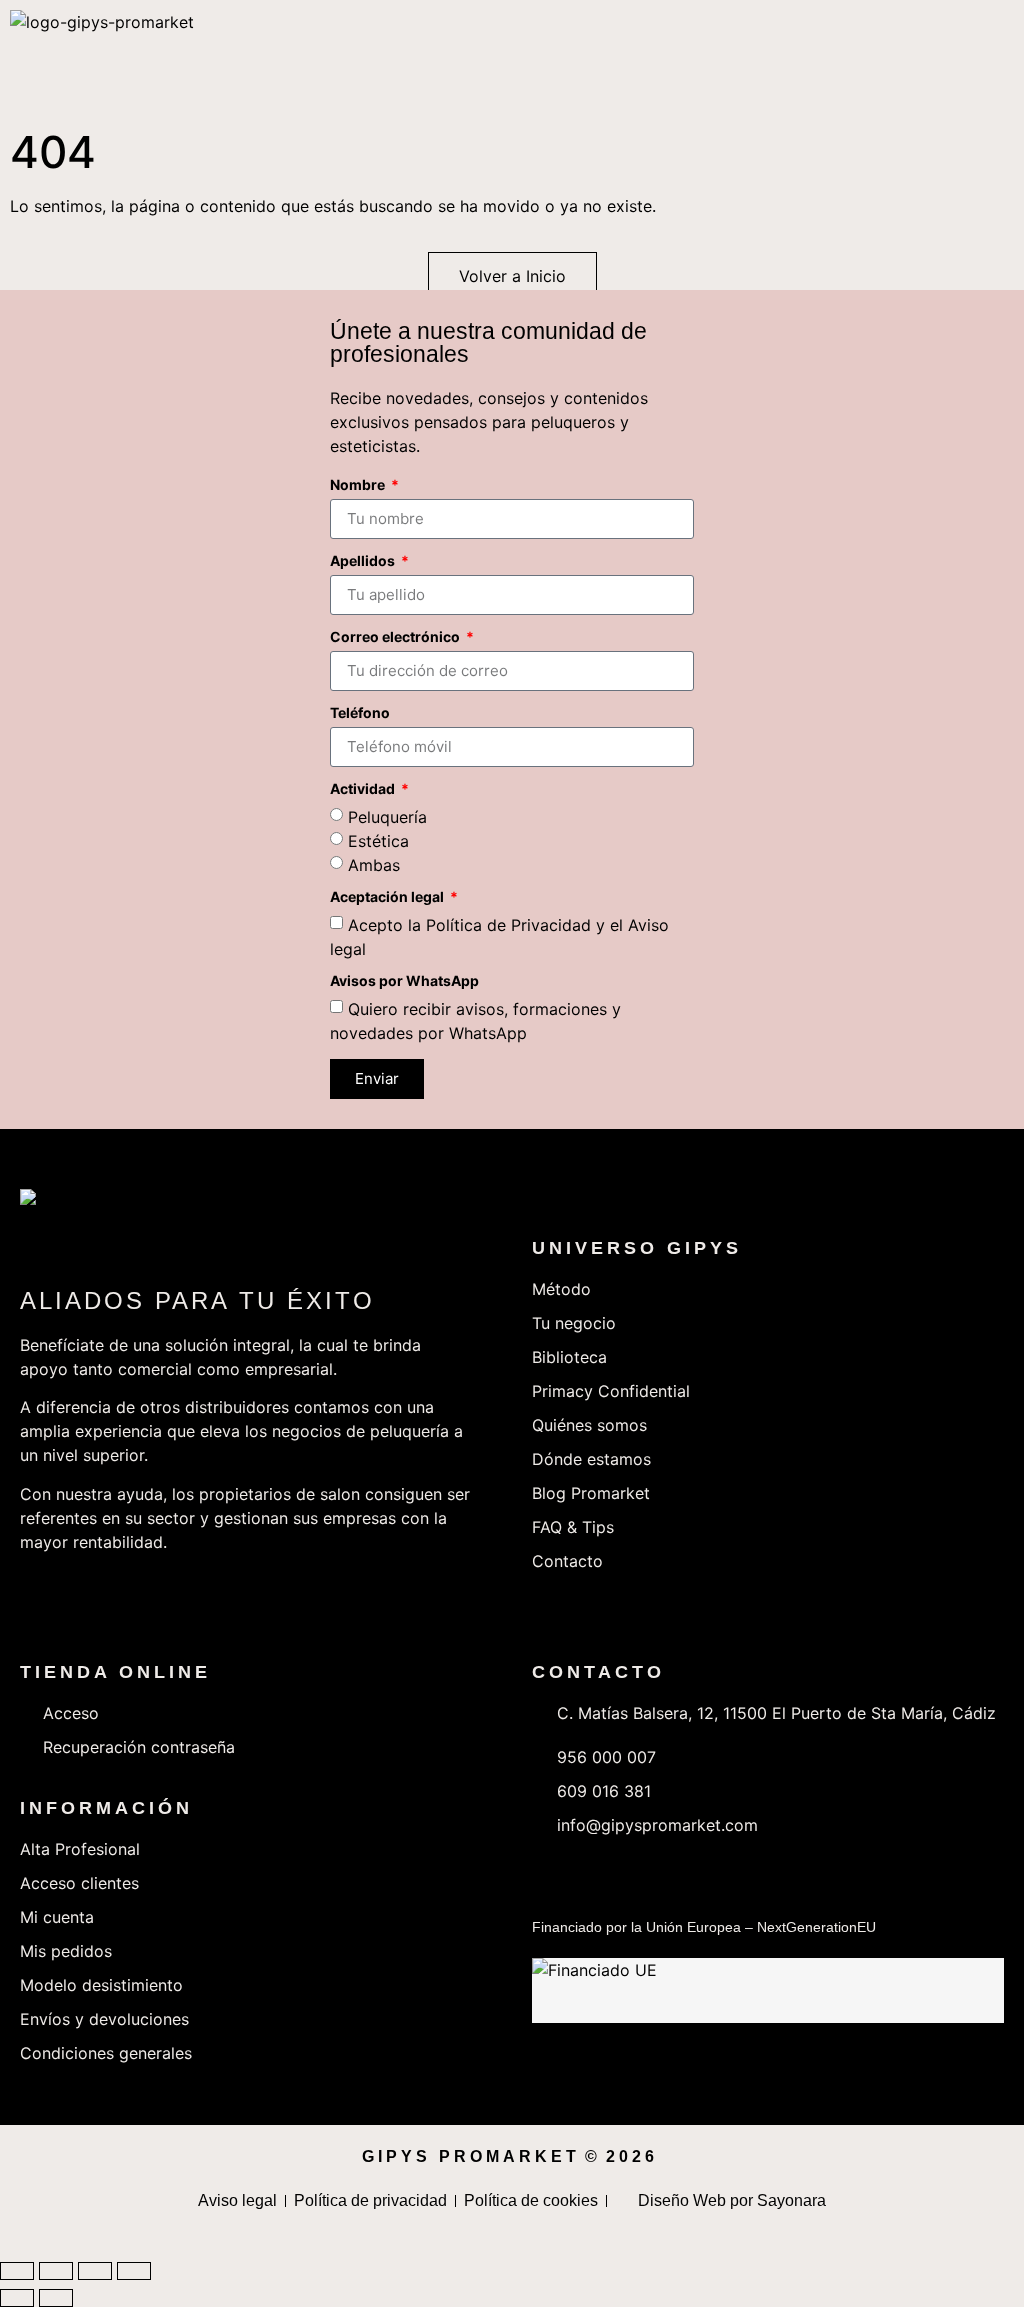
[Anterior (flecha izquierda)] (17, 2298)
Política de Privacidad (508, 924)
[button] (993, 60)
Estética (378, 840)
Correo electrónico (396, 637)
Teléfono (360, 713)
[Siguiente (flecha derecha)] (56, 2298)
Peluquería (387, 816)
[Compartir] (95, 2271)
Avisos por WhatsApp (404, 981)
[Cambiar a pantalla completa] (56, 2271)
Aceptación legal (388, 897)
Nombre (359, 485)
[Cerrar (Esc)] (134, 2271)
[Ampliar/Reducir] (17, 2271)
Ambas (374, 864)
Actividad (364, 789)
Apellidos (364, 561)
